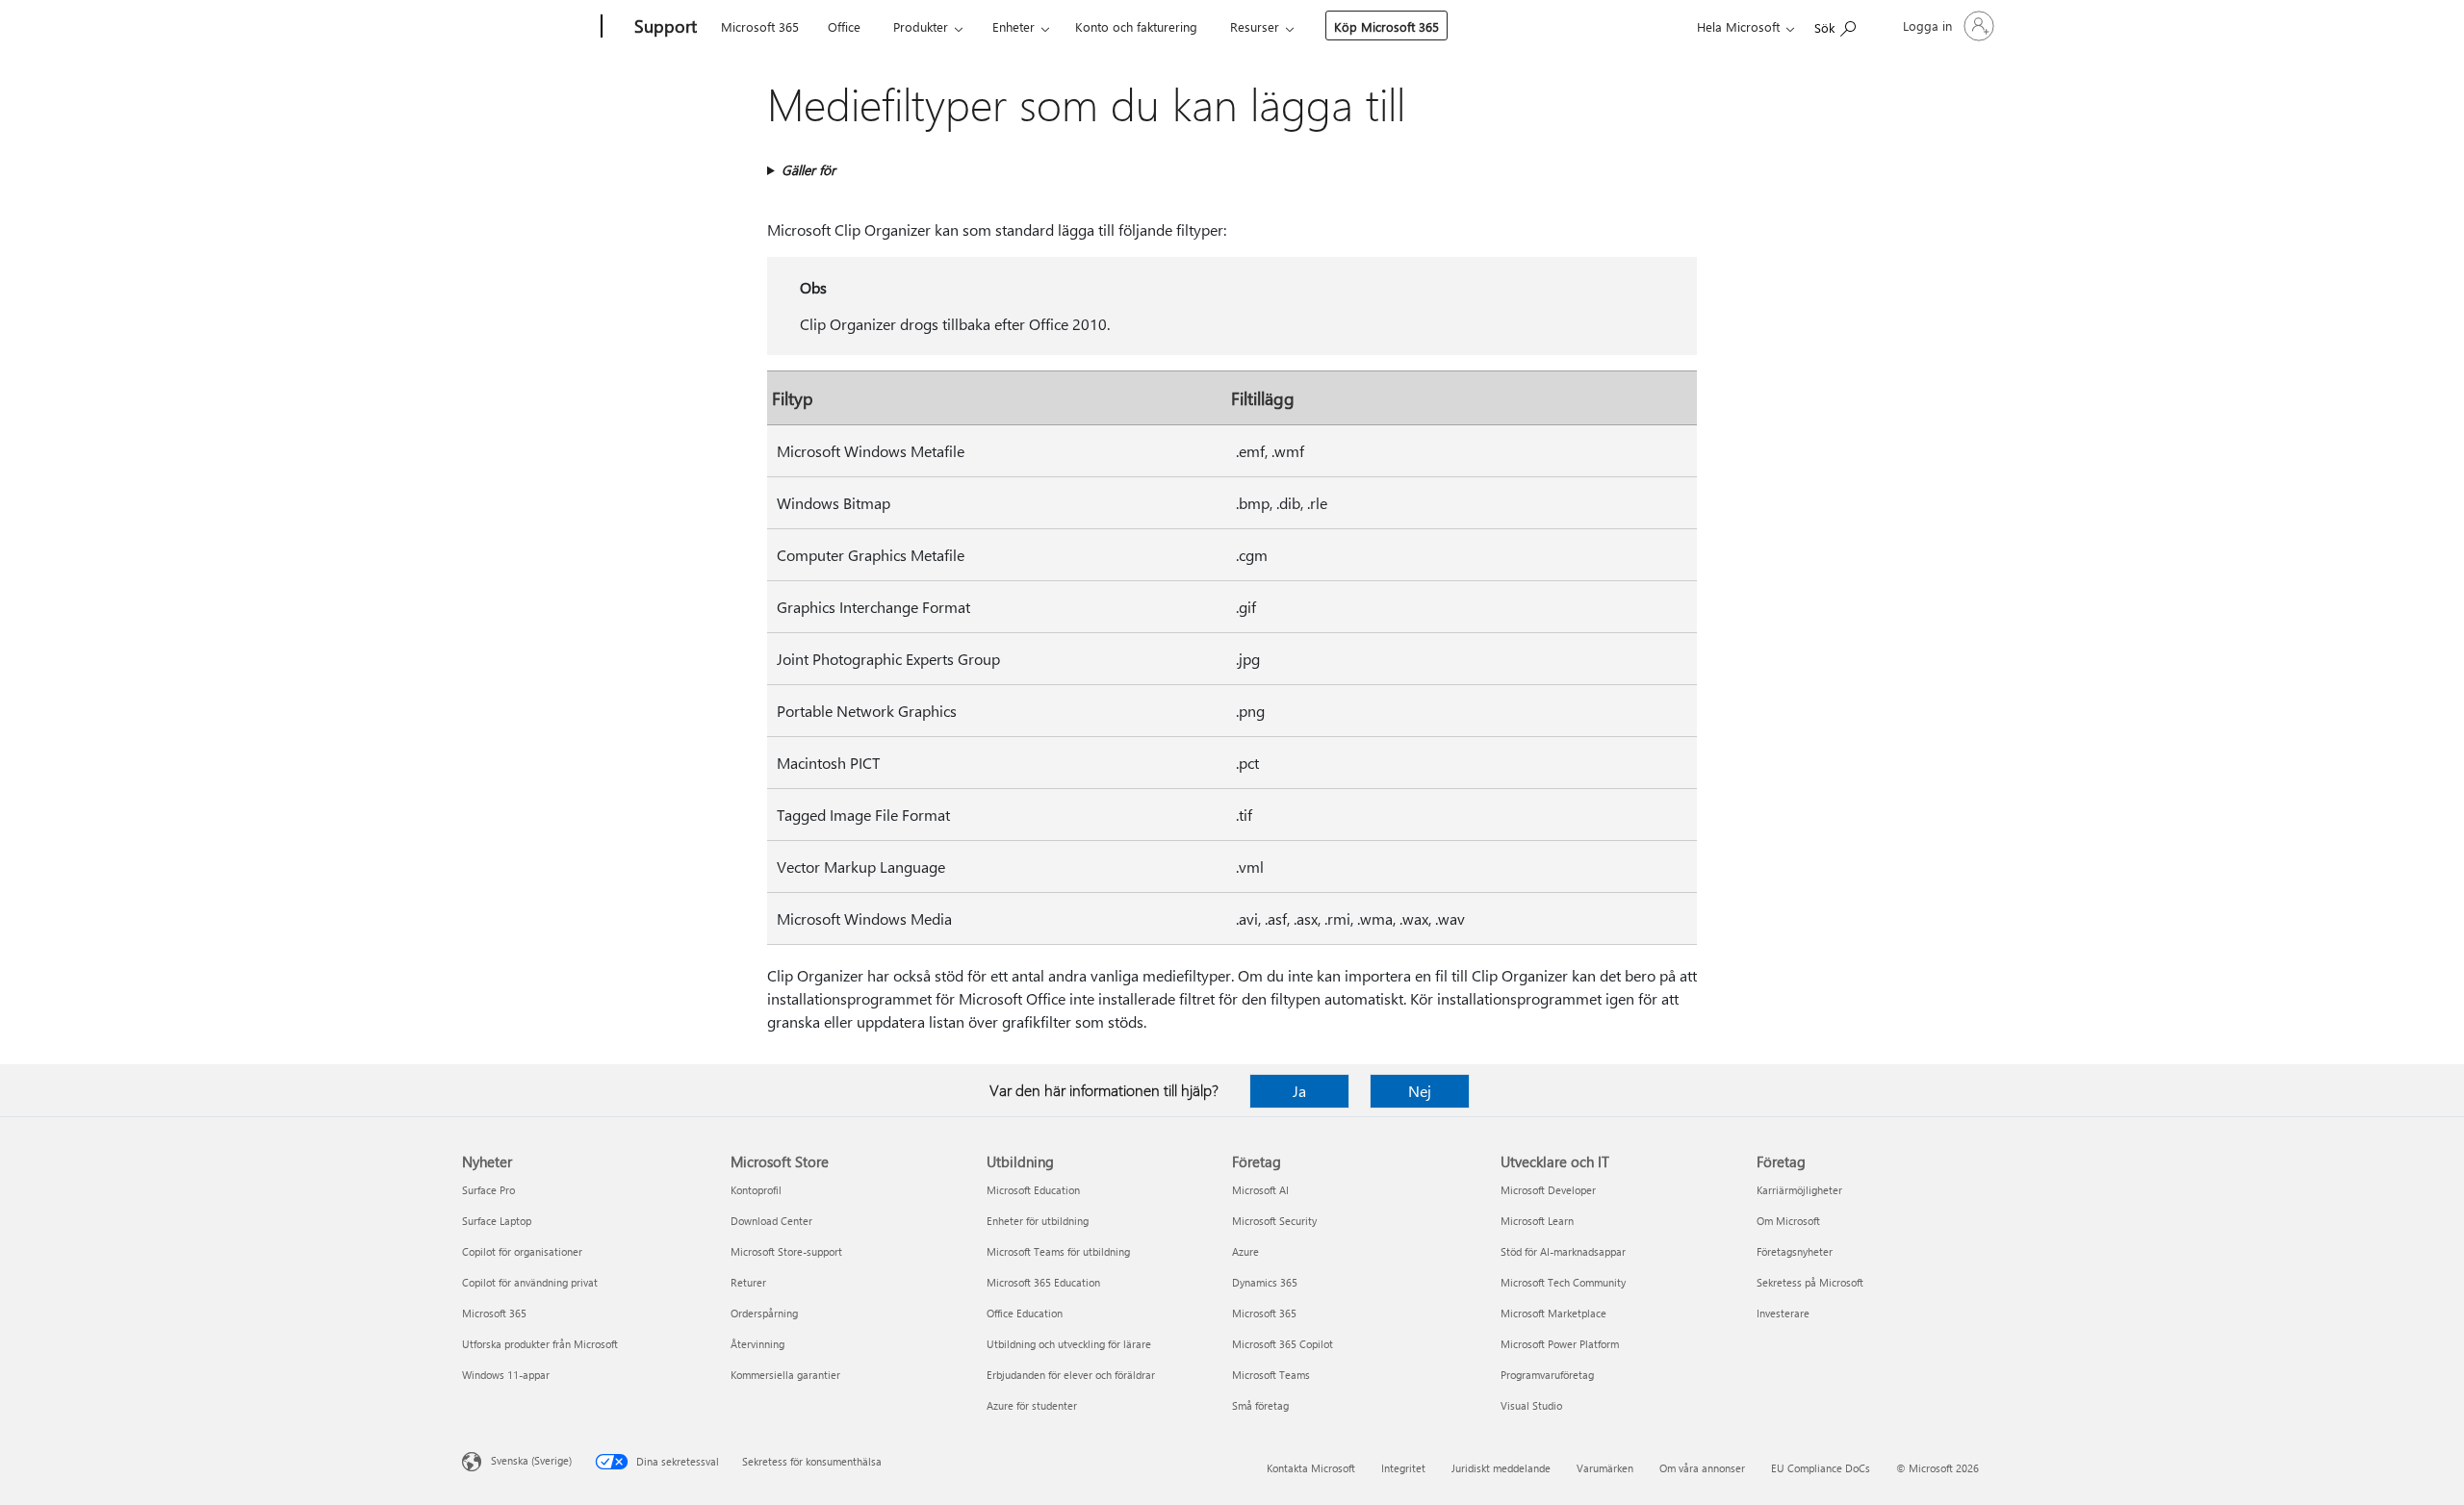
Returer (748, 1282)
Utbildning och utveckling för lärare (1069, 1344)
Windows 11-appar (506, 1375)
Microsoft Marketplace (1553, 1313)
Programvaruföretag (1547, 1375)
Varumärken (1605, 1468)
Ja (1299, 1091)
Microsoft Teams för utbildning (1058, 1251)
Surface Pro (488, 1190)
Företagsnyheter (1795, 1251)
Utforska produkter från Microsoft (540, 1344)
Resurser (1255, 26)
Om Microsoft (1788, 1221)
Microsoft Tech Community (1563, 1282)
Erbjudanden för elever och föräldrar (1071, 1375)
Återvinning (757, 1344)
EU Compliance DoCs (1821, 1468)
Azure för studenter (1032, 1405)
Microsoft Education (1033, 1190)
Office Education (1025, 1313)
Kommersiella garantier (785, 1375)
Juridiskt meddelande (1501, 1468)
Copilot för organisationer (522, 1251)
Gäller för (808, 170)
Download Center (771, 1221)
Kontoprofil (756, 1190)
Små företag (1260, 1405)
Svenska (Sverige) (531, 1460)
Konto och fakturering (1136, 26)
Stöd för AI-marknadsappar (1563, 1251)
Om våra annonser (1702, 1468)
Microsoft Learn (1537, 1221)
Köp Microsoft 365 (1386, 26)
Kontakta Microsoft (1311, 1468)
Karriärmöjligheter (1799, 1190)
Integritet (1403, 1468)
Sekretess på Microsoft (1810, 1282)
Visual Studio (1531, 1405)
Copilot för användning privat (530, 1282)
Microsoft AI (1260, 1190)
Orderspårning (764, 1313)
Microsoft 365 (760, 26)
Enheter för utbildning (1038, 1221)
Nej (1420, 1091)
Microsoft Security (1274, 1221)
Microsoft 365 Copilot (1283, 1344)
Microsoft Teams (1271, 1375)
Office (844, 26)
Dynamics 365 (1265, 1282)
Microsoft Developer (1548, 1190)
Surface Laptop (497, 1221)
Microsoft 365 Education (1043, 1282)
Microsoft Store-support (786, 1251)
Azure (1245, 1251)
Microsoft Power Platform (1560, 1344)
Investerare (1783, 1313)
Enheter (1014, 26)
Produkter (921, 26)
